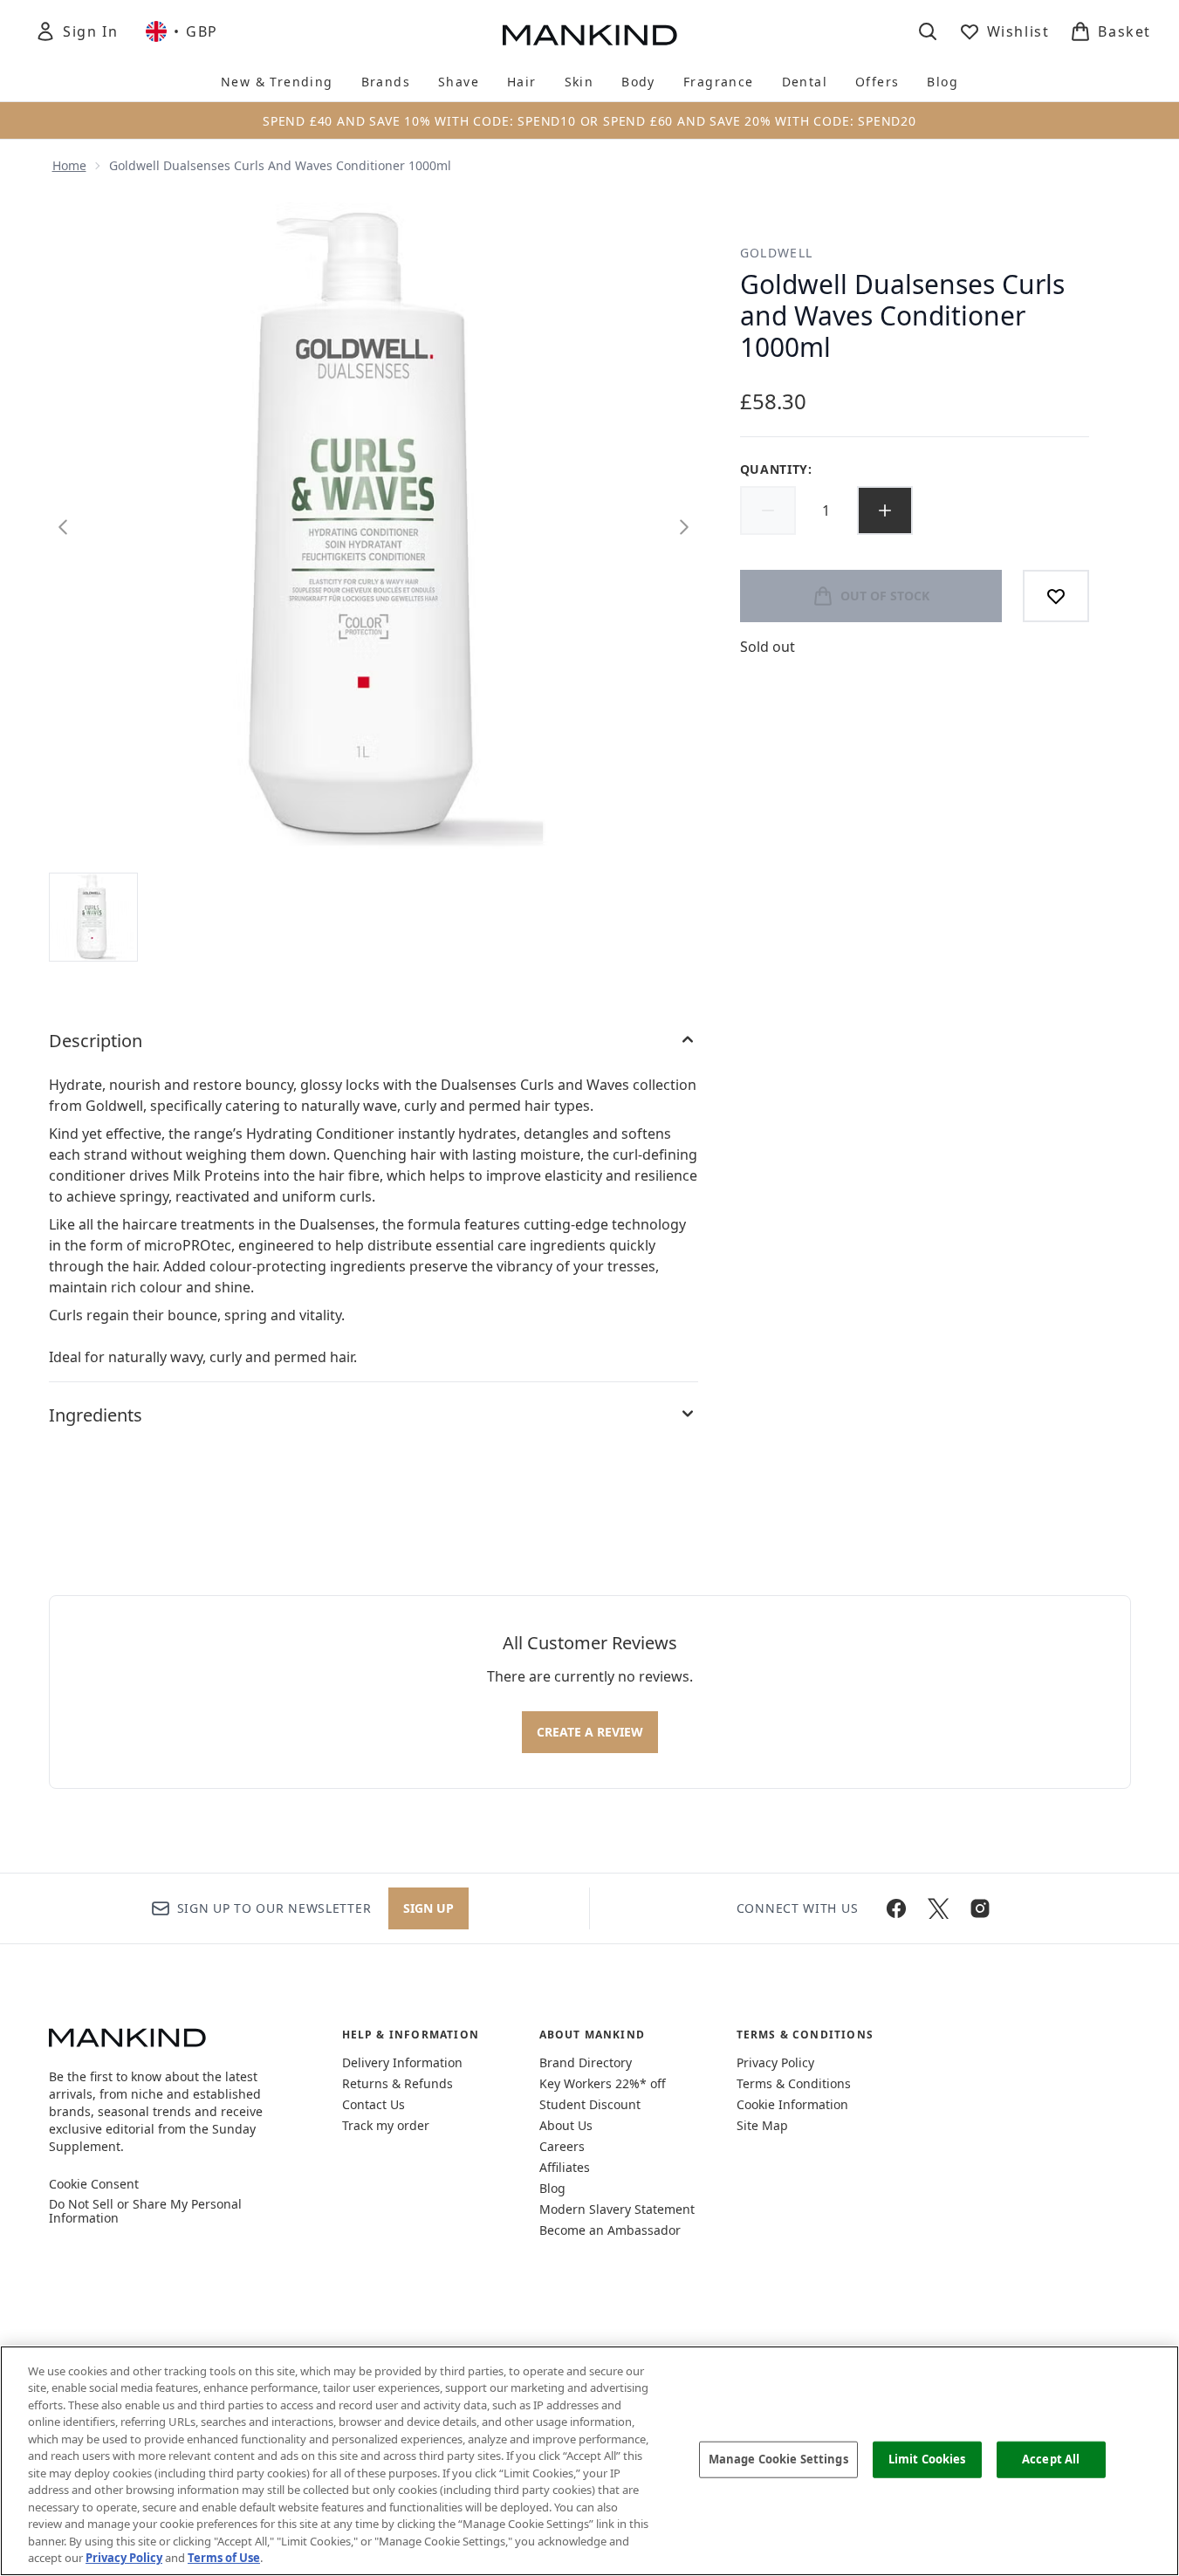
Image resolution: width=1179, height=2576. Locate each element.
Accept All (1051, 2459)
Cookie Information (792, 2104)
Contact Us (374, 2104)
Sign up (428, 1908)
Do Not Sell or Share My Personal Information (145, 2211)
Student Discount (590, 2104)
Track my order (386, 2125)
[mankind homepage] (590, 35)
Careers (562, 2146)
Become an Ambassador (610, 2230)
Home (69, 165)
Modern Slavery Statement (617, 2209)
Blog (552, 2188)
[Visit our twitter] (938, 1908)
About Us (566, 2125)
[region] (589, 2461)
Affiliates (565, 2167)
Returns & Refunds (398, 2083)
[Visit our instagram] (980, 1908)
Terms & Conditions (794, 2083)
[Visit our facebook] (896, 1908)
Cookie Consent (94, 2184)
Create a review (590, 1732)
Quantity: (776, 469)
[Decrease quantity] (768, 510)
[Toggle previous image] (63, 527)
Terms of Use (224, 2558)
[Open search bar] (928, 31)
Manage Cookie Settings (778, 2459)
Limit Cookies (927, 2459)
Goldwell (777, 253)
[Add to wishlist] (1056, 596)
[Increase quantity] (885, 510)
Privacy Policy (775, 2062)
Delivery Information (402, 2062)
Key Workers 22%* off (603, 2083)
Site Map (762, 2125)
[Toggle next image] (684, 527)
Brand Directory (586, 2062)
